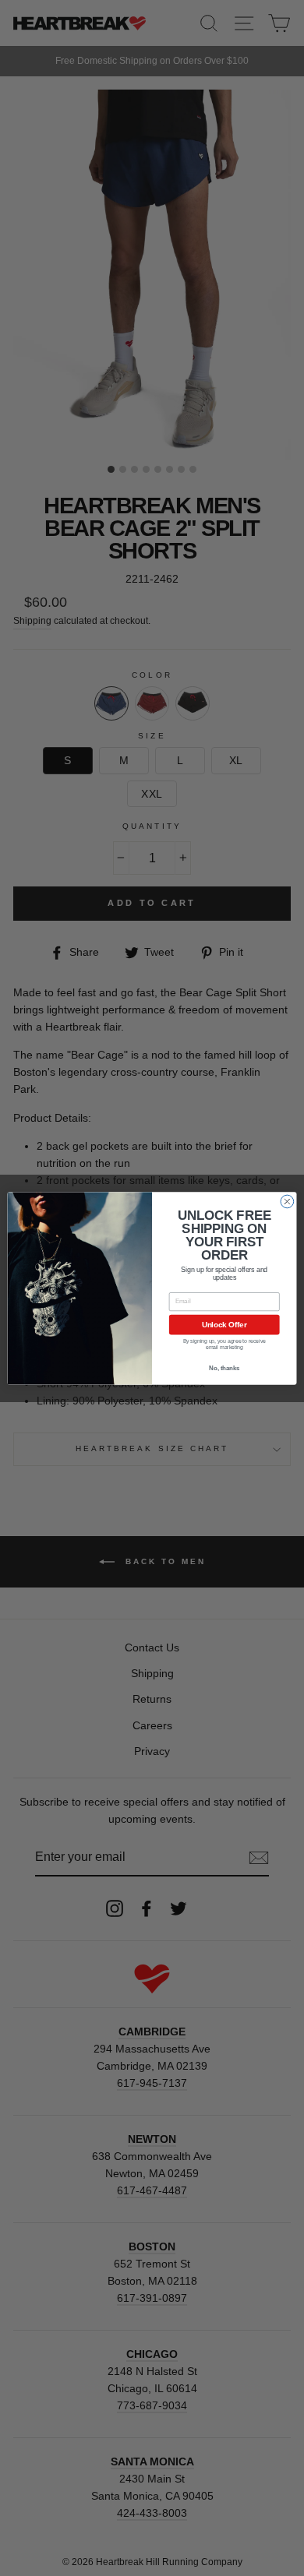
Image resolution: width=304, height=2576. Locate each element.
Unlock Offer (224, 1324)
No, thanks (224, 1368)
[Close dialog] (287, 1202)
